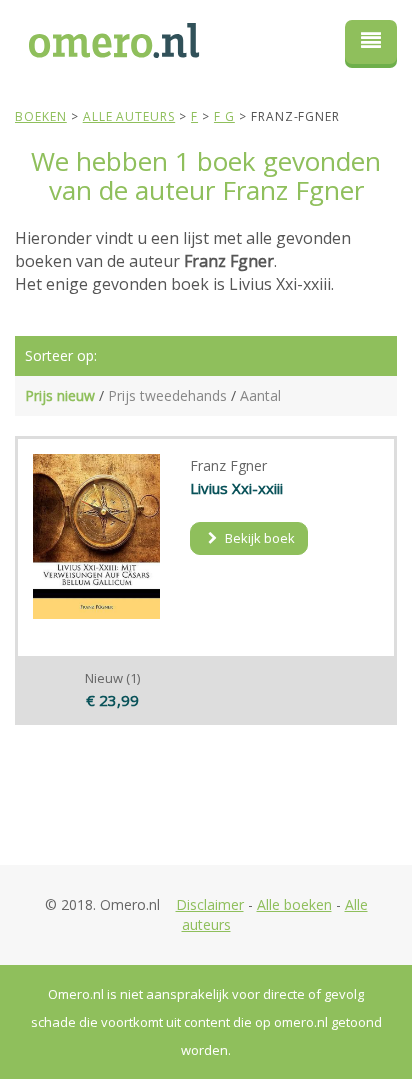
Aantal (260, 395)
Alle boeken (294, 904)
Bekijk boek (258, 538)
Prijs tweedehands (167, 395)
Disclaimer (210, 904)
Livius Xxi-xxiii (236, 488)
